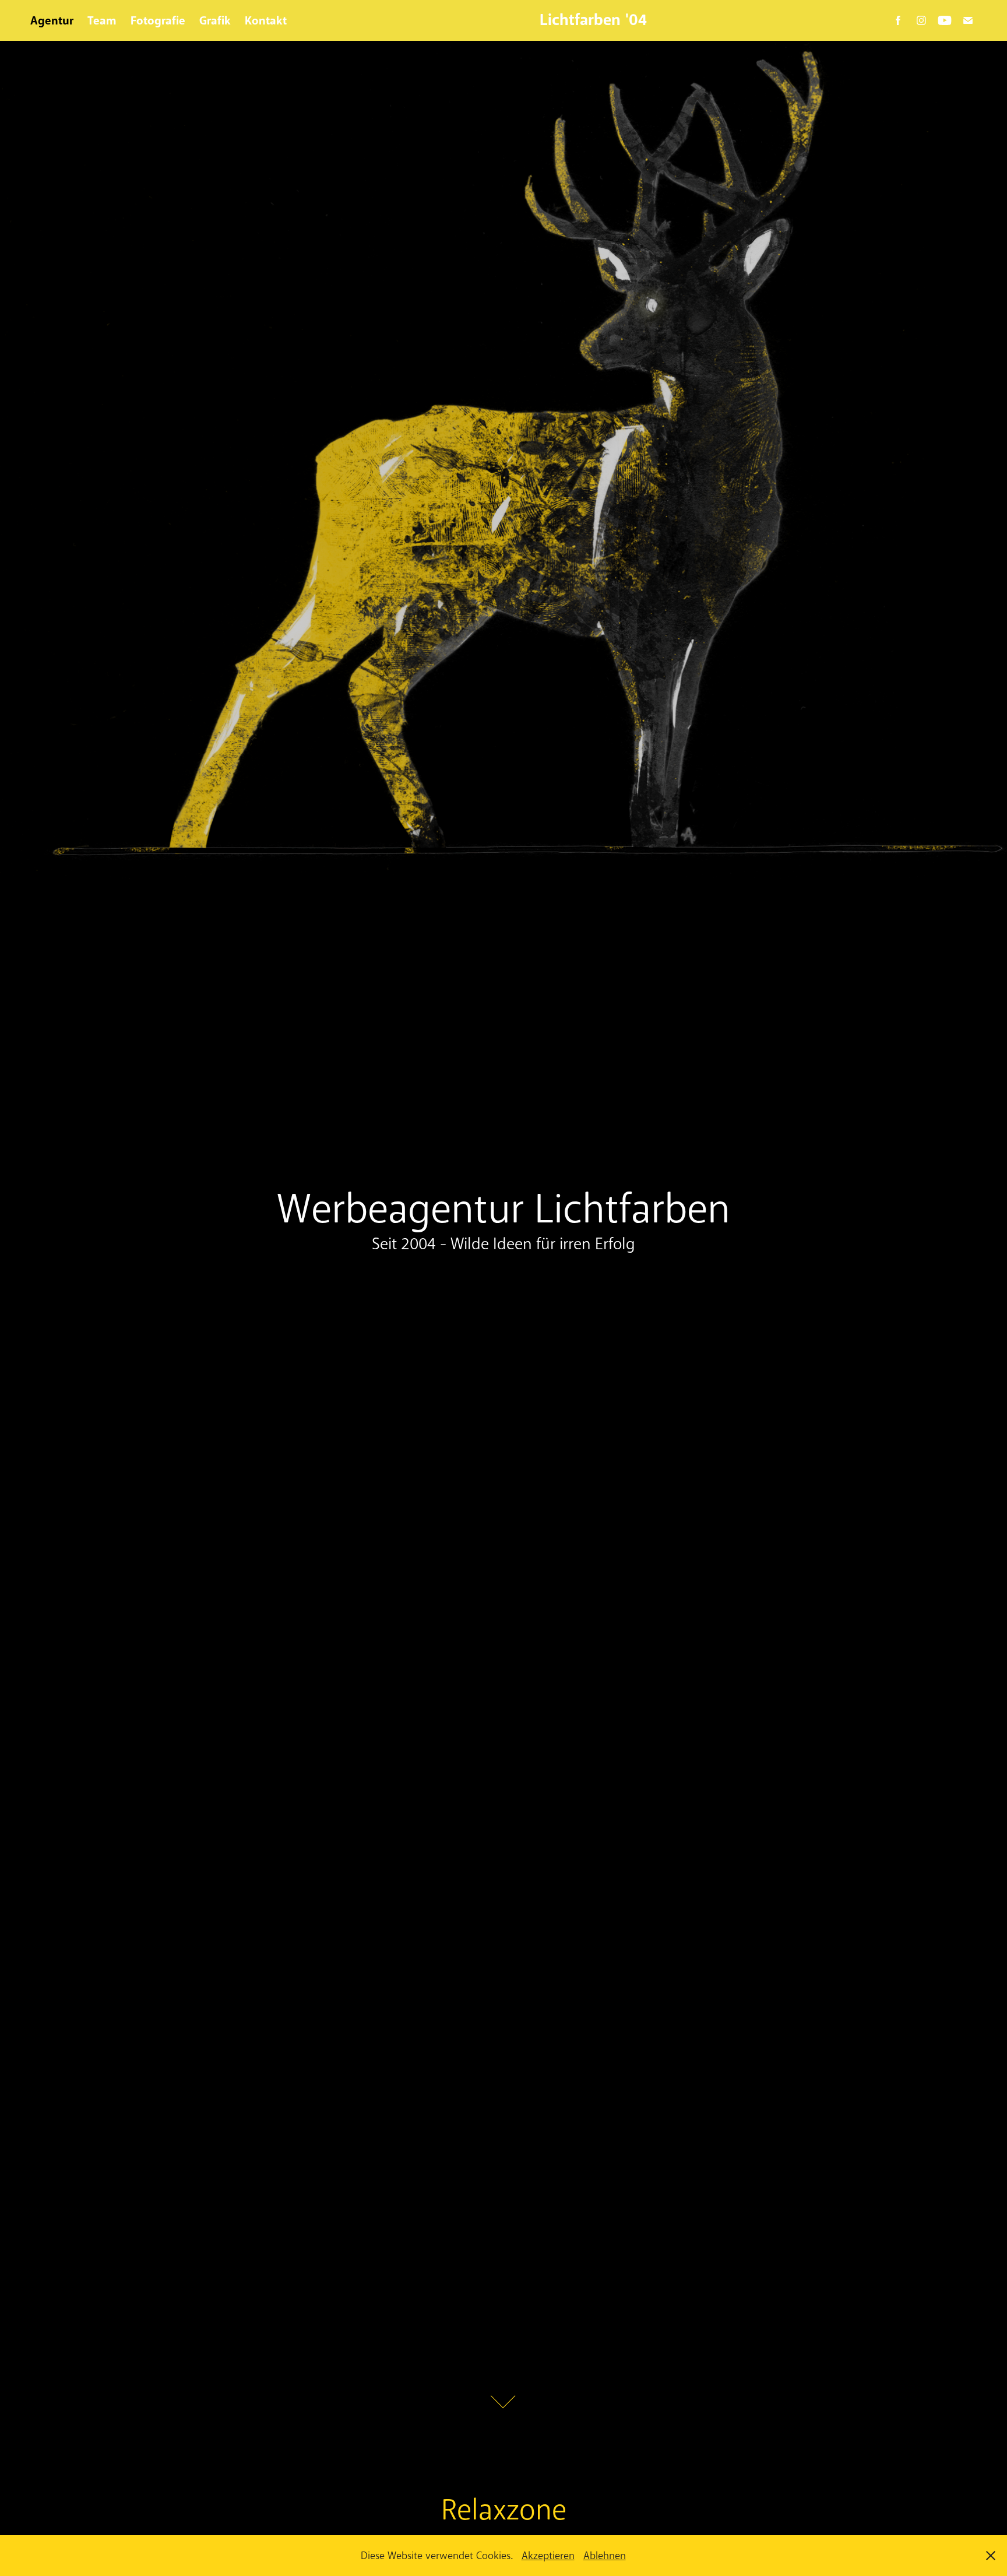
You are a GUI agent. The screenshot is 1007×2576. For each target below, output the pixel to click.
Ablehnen (605, 2556)
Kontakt (266, 20)
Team (102, 20)
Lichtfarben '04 (593, 20)
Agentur (52, 20)
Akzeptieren (548, 2556)
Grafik (215, 20)
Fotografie (158, 20)
